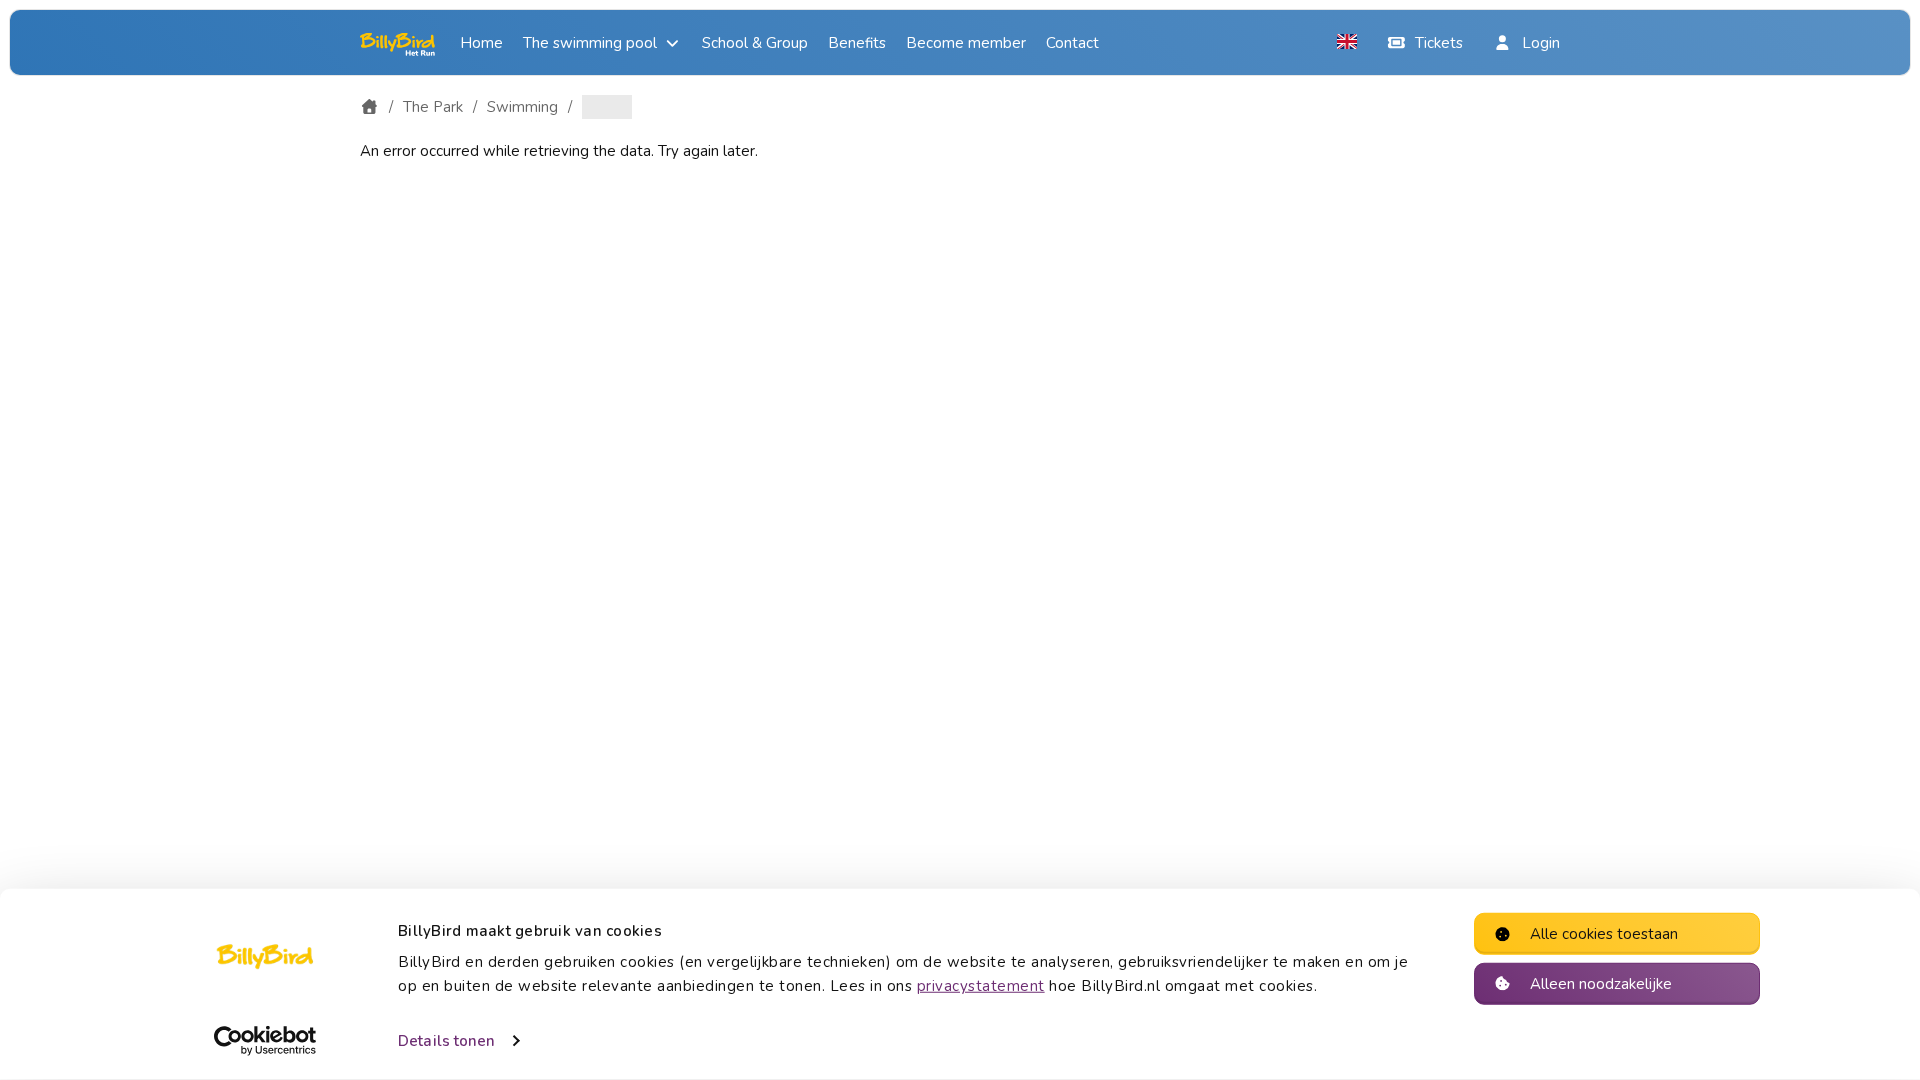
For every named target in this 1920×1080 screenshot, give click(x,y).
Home (481, 43)
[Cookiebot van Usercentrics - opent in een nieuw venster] (265, 1041)
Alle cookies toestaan (1604, 934)
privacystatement (981, 986)
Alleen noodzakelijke (1601, 983)
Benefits (857, 43)
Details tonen (446, 1041)
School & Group (755, 43)
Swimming (522, 107)
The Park (433, 107)
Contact (1072, 43)
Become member (966, 43)
